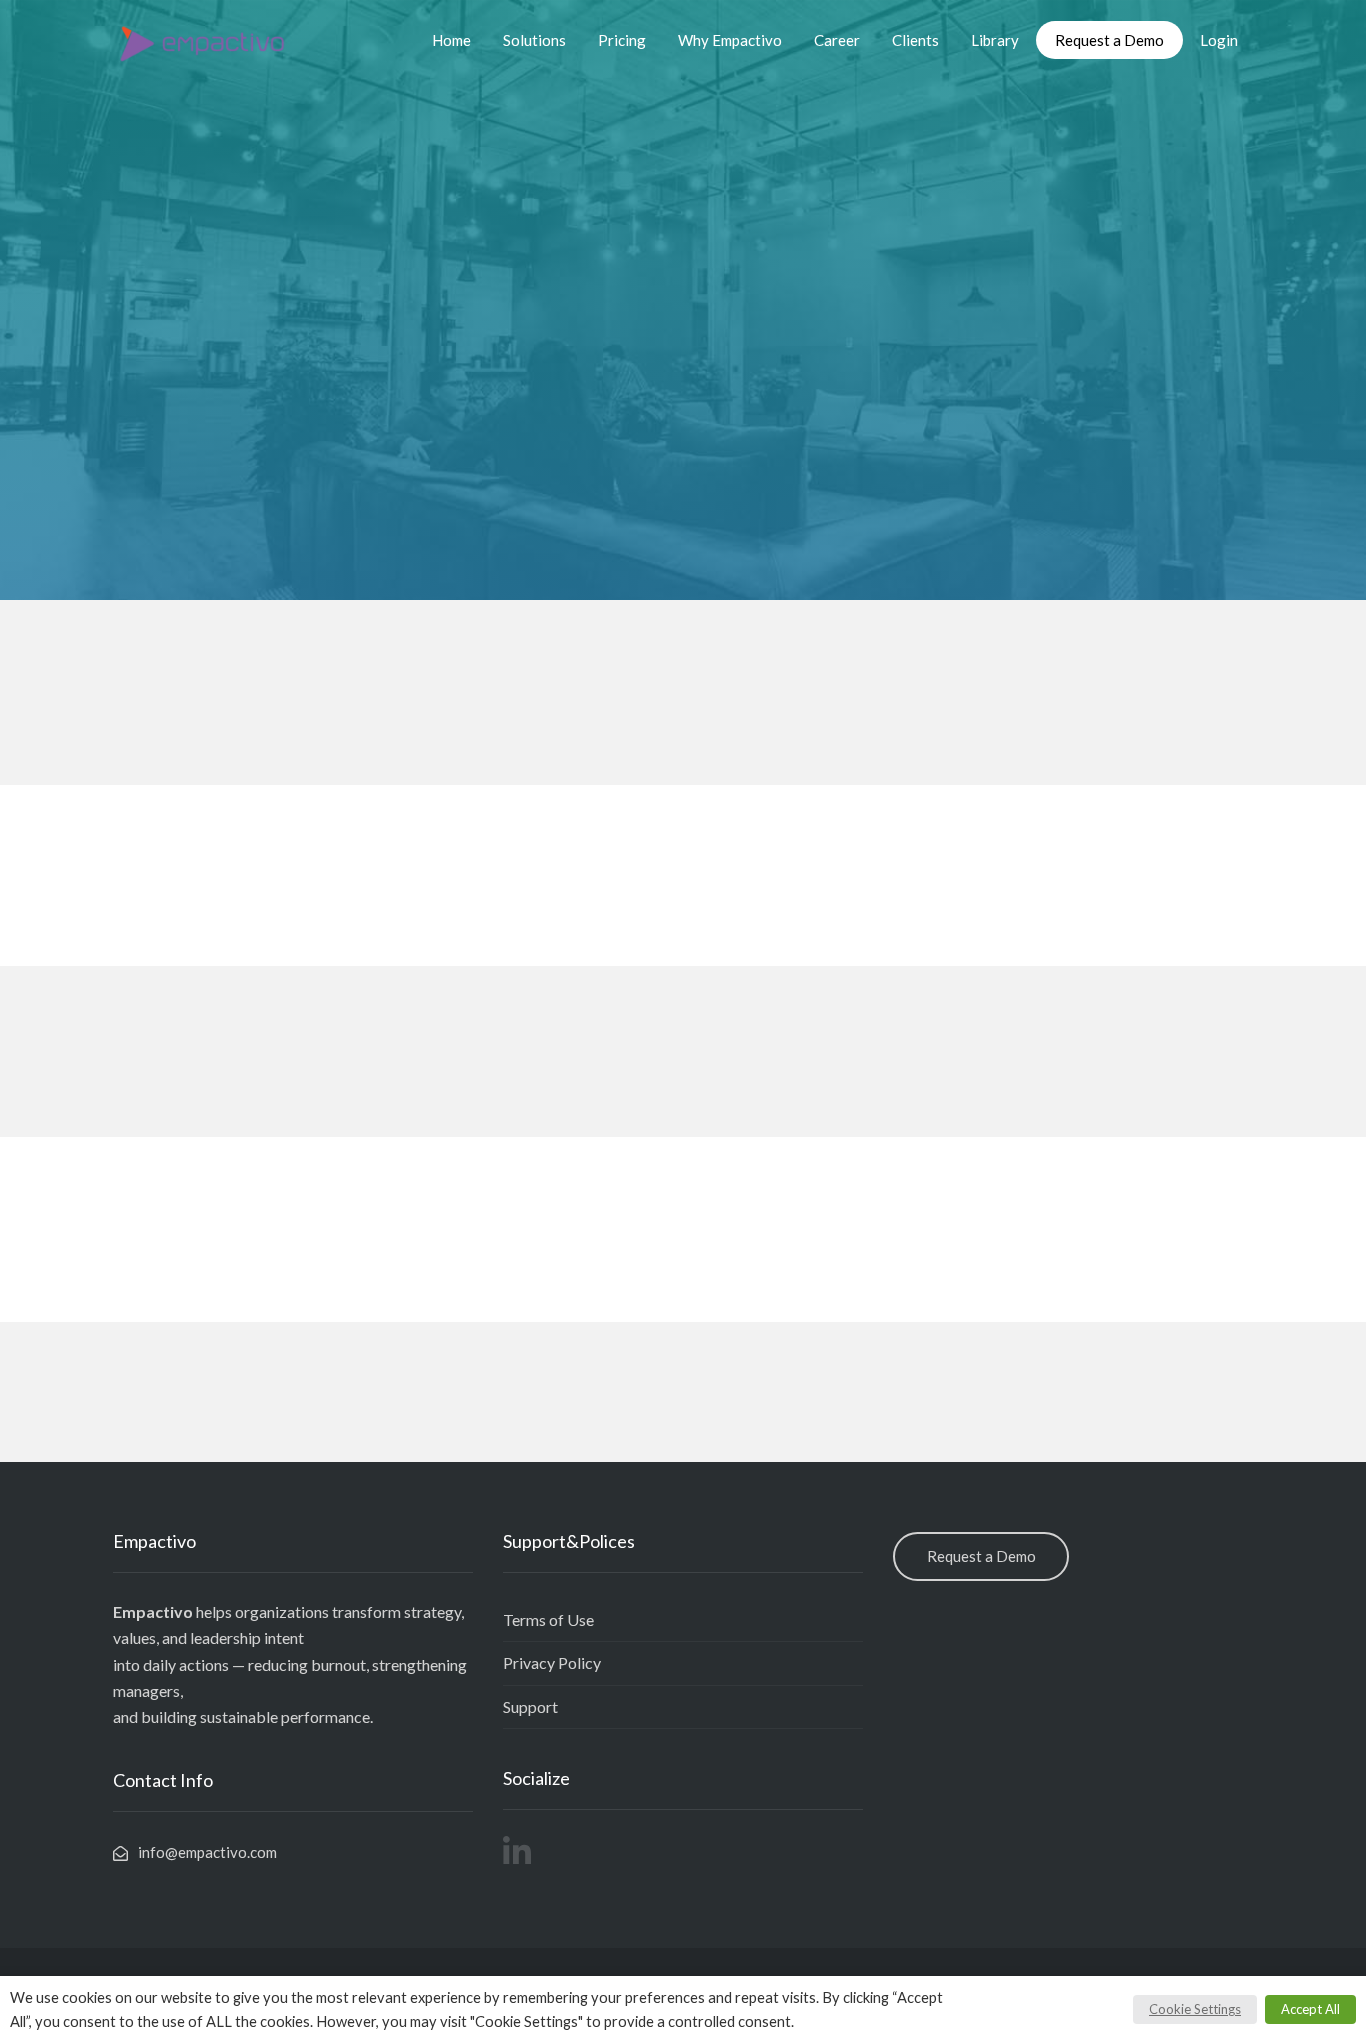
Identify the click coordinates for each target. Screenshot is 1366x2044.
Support (530, 1706)
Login (1219, 40)
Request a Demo (1109, 40)
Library (995, 40)
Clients (915, 40)
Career (837, 40)
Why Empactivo (730, 40)
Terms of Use (548, 1619)
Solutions (534, 40)
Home (451, 40)
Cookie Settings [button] (1195, 2009)
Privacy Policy (552, 1662)
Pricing (622, 40)
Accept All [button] (1310, 2009)
